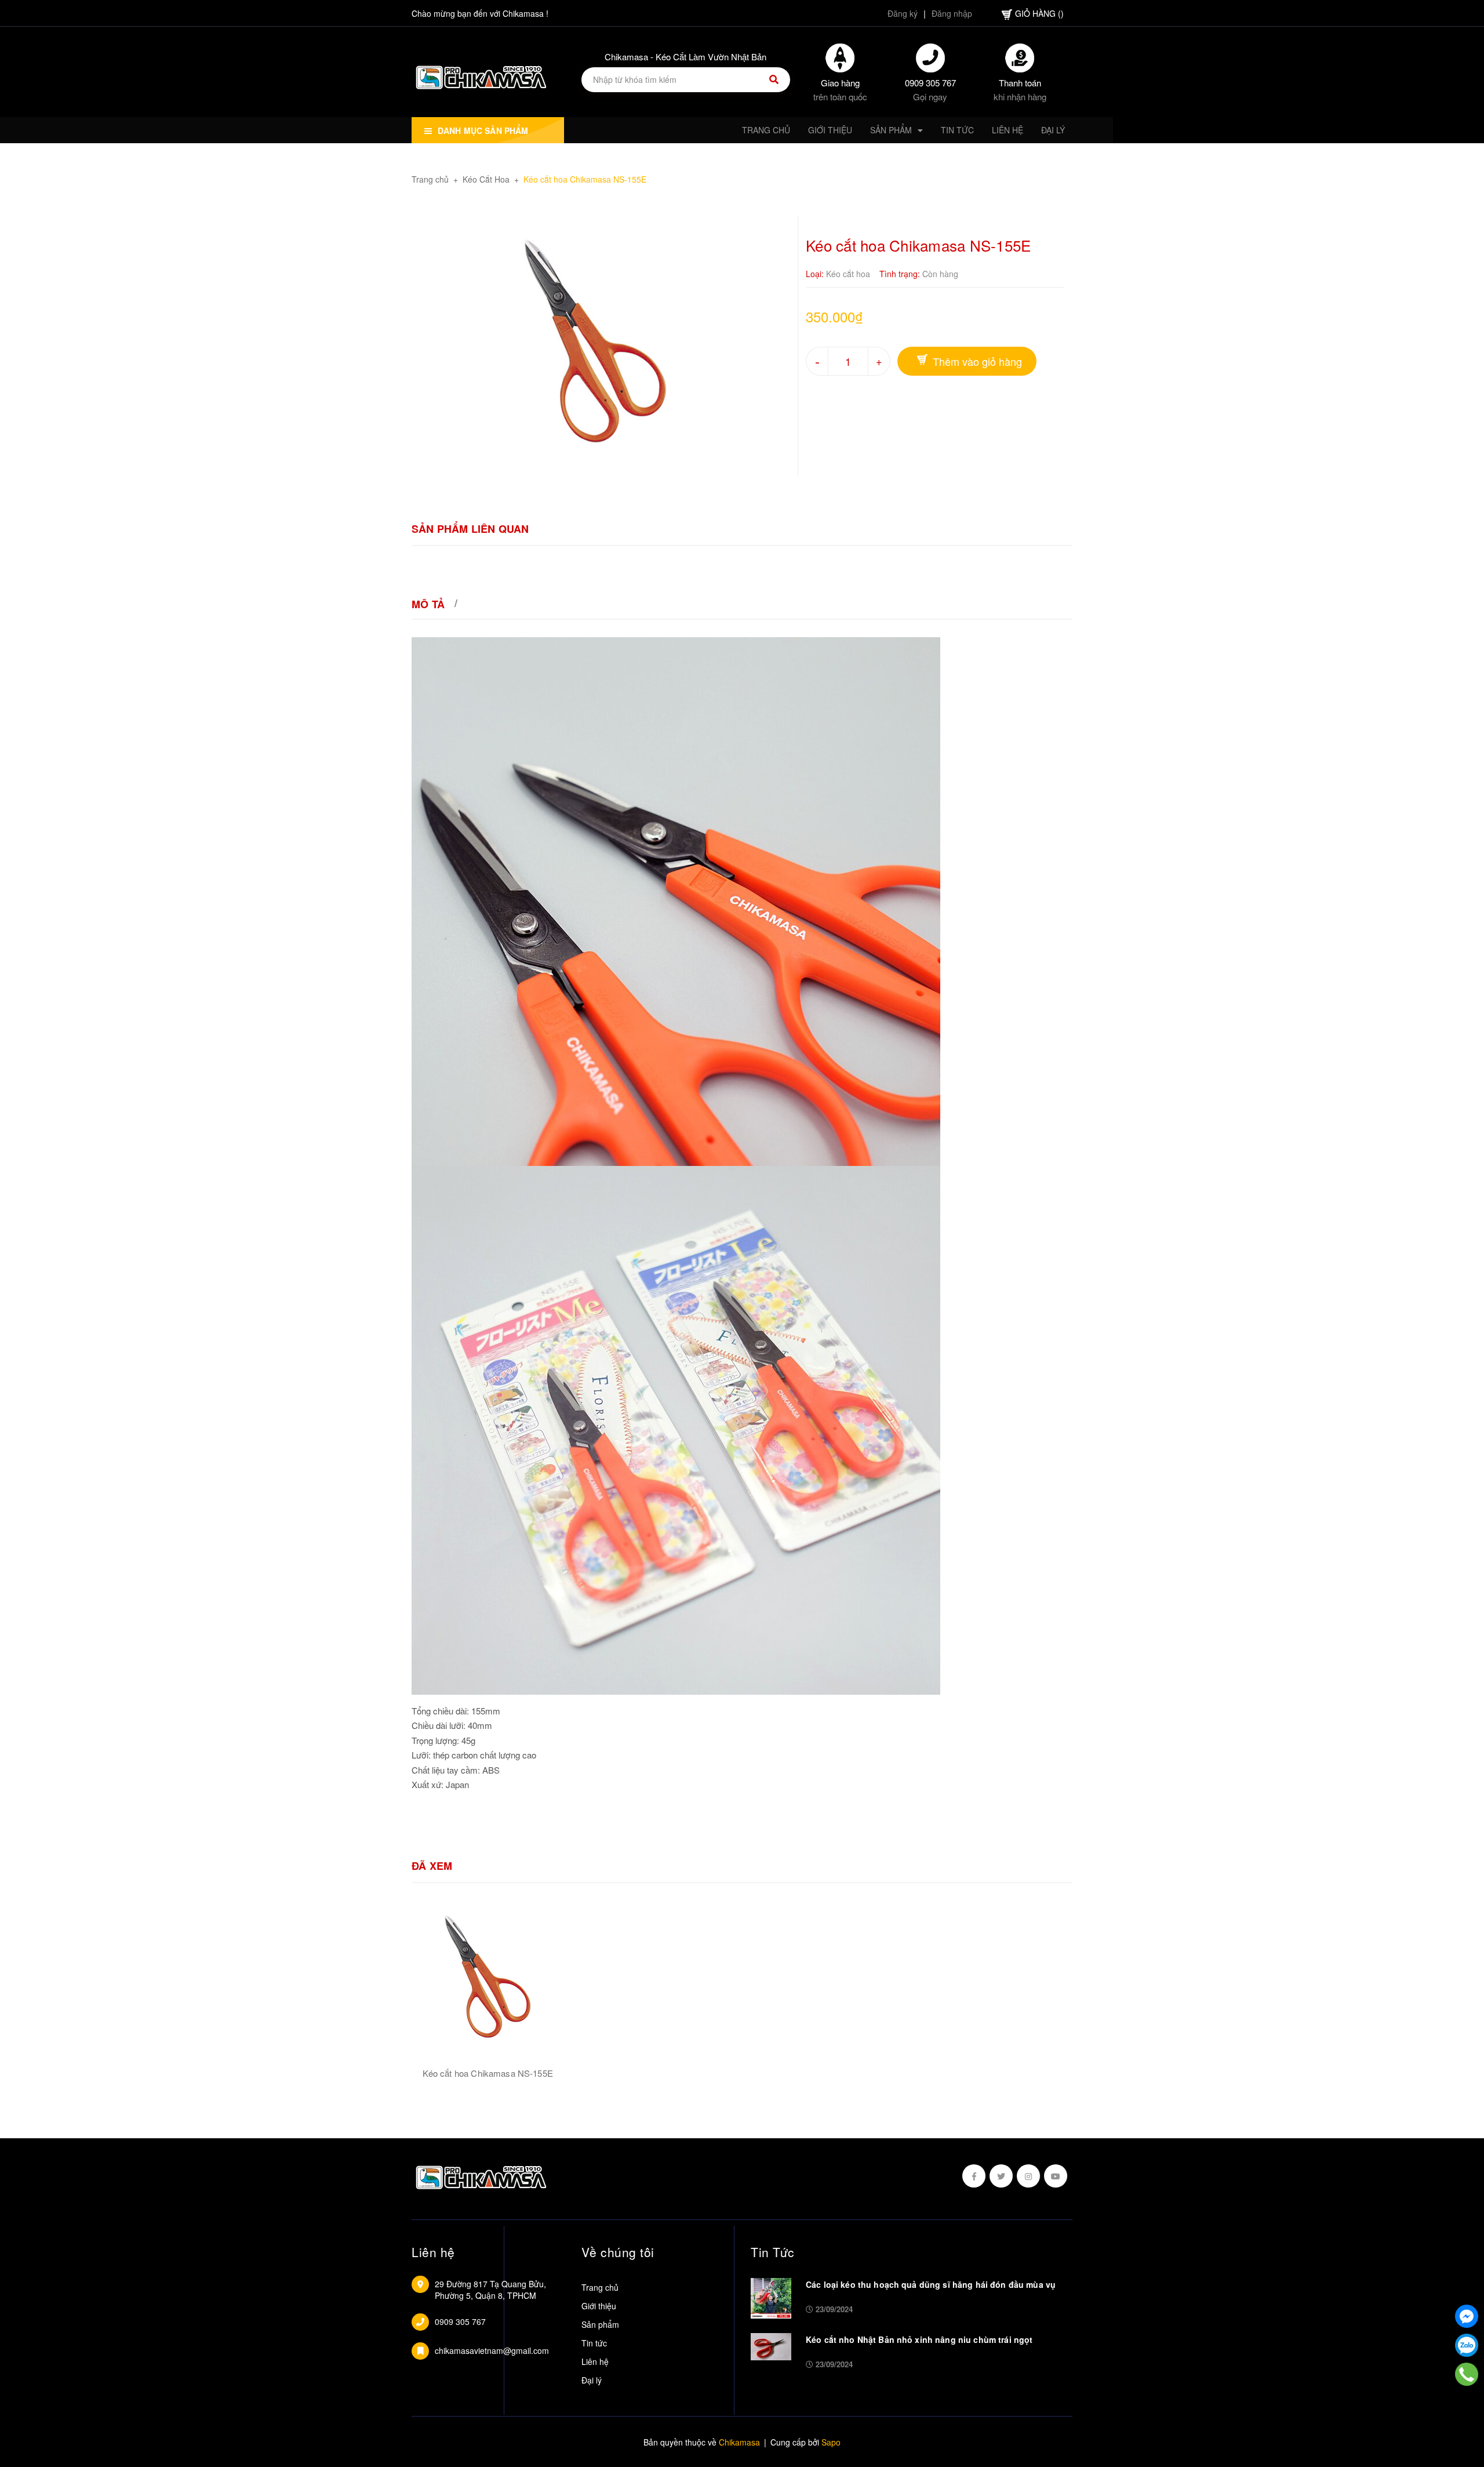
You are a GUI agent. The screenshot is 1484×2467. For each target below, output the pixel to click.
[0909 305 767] (1467, 2374)
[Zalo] (1467, 2345)
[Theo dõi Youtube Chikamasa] (1056, 2176)
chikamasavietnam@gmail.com (492, 2350)
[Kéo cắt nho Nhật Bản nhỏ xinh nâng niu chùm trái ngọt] (771, 2345)
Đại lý (592, 2380)
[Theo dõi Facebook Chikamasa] (974, 2176)
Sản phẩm (600, 2324)
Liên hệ (595, 2361)
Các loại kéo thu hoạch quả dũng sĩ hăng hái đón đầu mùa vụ (931, 2284)
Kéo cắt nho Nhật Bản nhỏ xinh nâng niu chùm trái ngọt (919, 2339)
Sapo (831, 2442)
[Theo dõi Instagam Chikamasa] (1028, 2176)
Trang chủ (600, 2287)
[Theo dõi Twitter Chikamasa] (1001, 2176)
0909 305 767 (930, 83)
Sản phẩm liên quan (470, 529)
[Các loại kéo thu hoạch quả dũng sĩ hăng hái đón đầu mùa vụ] (771, 2297)
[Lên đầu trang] (1467, 2403)
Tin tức (594, 2343)
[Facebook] (1467, 2316)
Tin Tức (773, 2252)
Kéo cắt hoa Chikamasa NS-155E (488, 2073)
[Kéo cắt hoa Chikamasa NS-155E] (488, 1977)
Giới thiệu (599, 2306)
